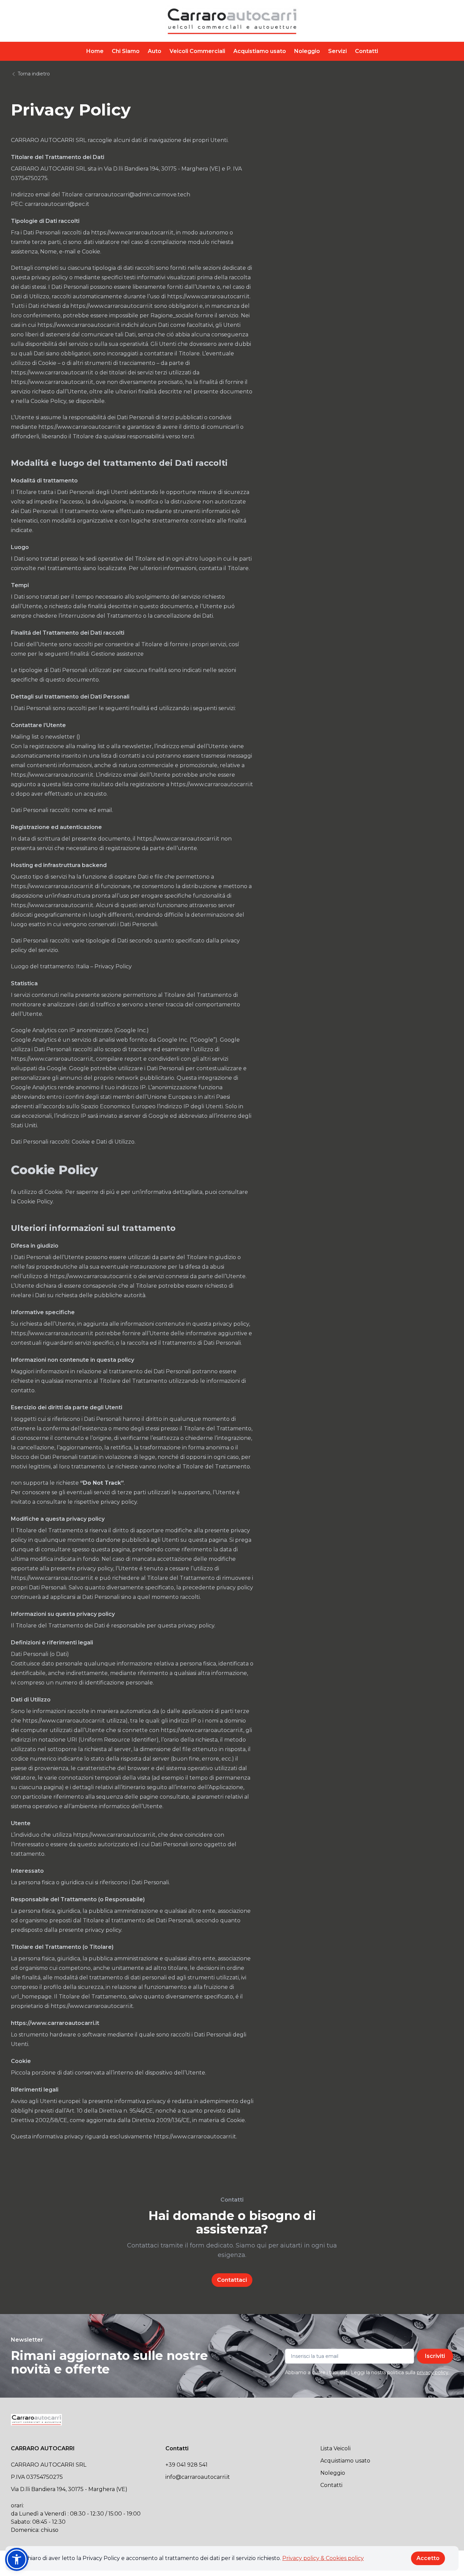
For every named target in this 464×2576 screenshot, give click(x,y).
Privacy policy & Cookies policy (323, 2558)
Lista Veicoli (335, 2448)
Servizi (337, 51)
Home (95, 51)
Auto (155, 51)
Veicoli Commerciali (197, 51)
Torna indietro (33, 74)
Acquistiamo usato (260, 51)
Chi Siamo (126, 51)
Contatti (367, 51)
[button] (17, 2559)
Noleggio (307, 51)
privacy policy (433, 2372)
